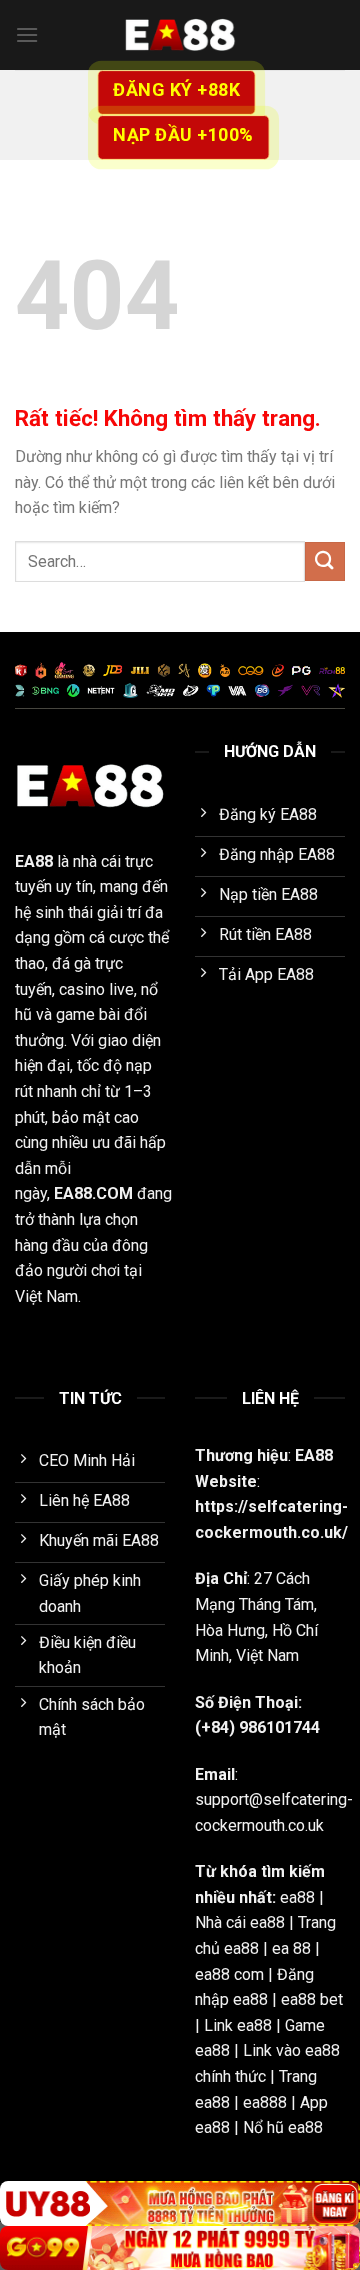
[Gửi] (325, 561)
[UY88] (180, 2203)
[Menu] (27, 34)
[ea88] (180, 35)
